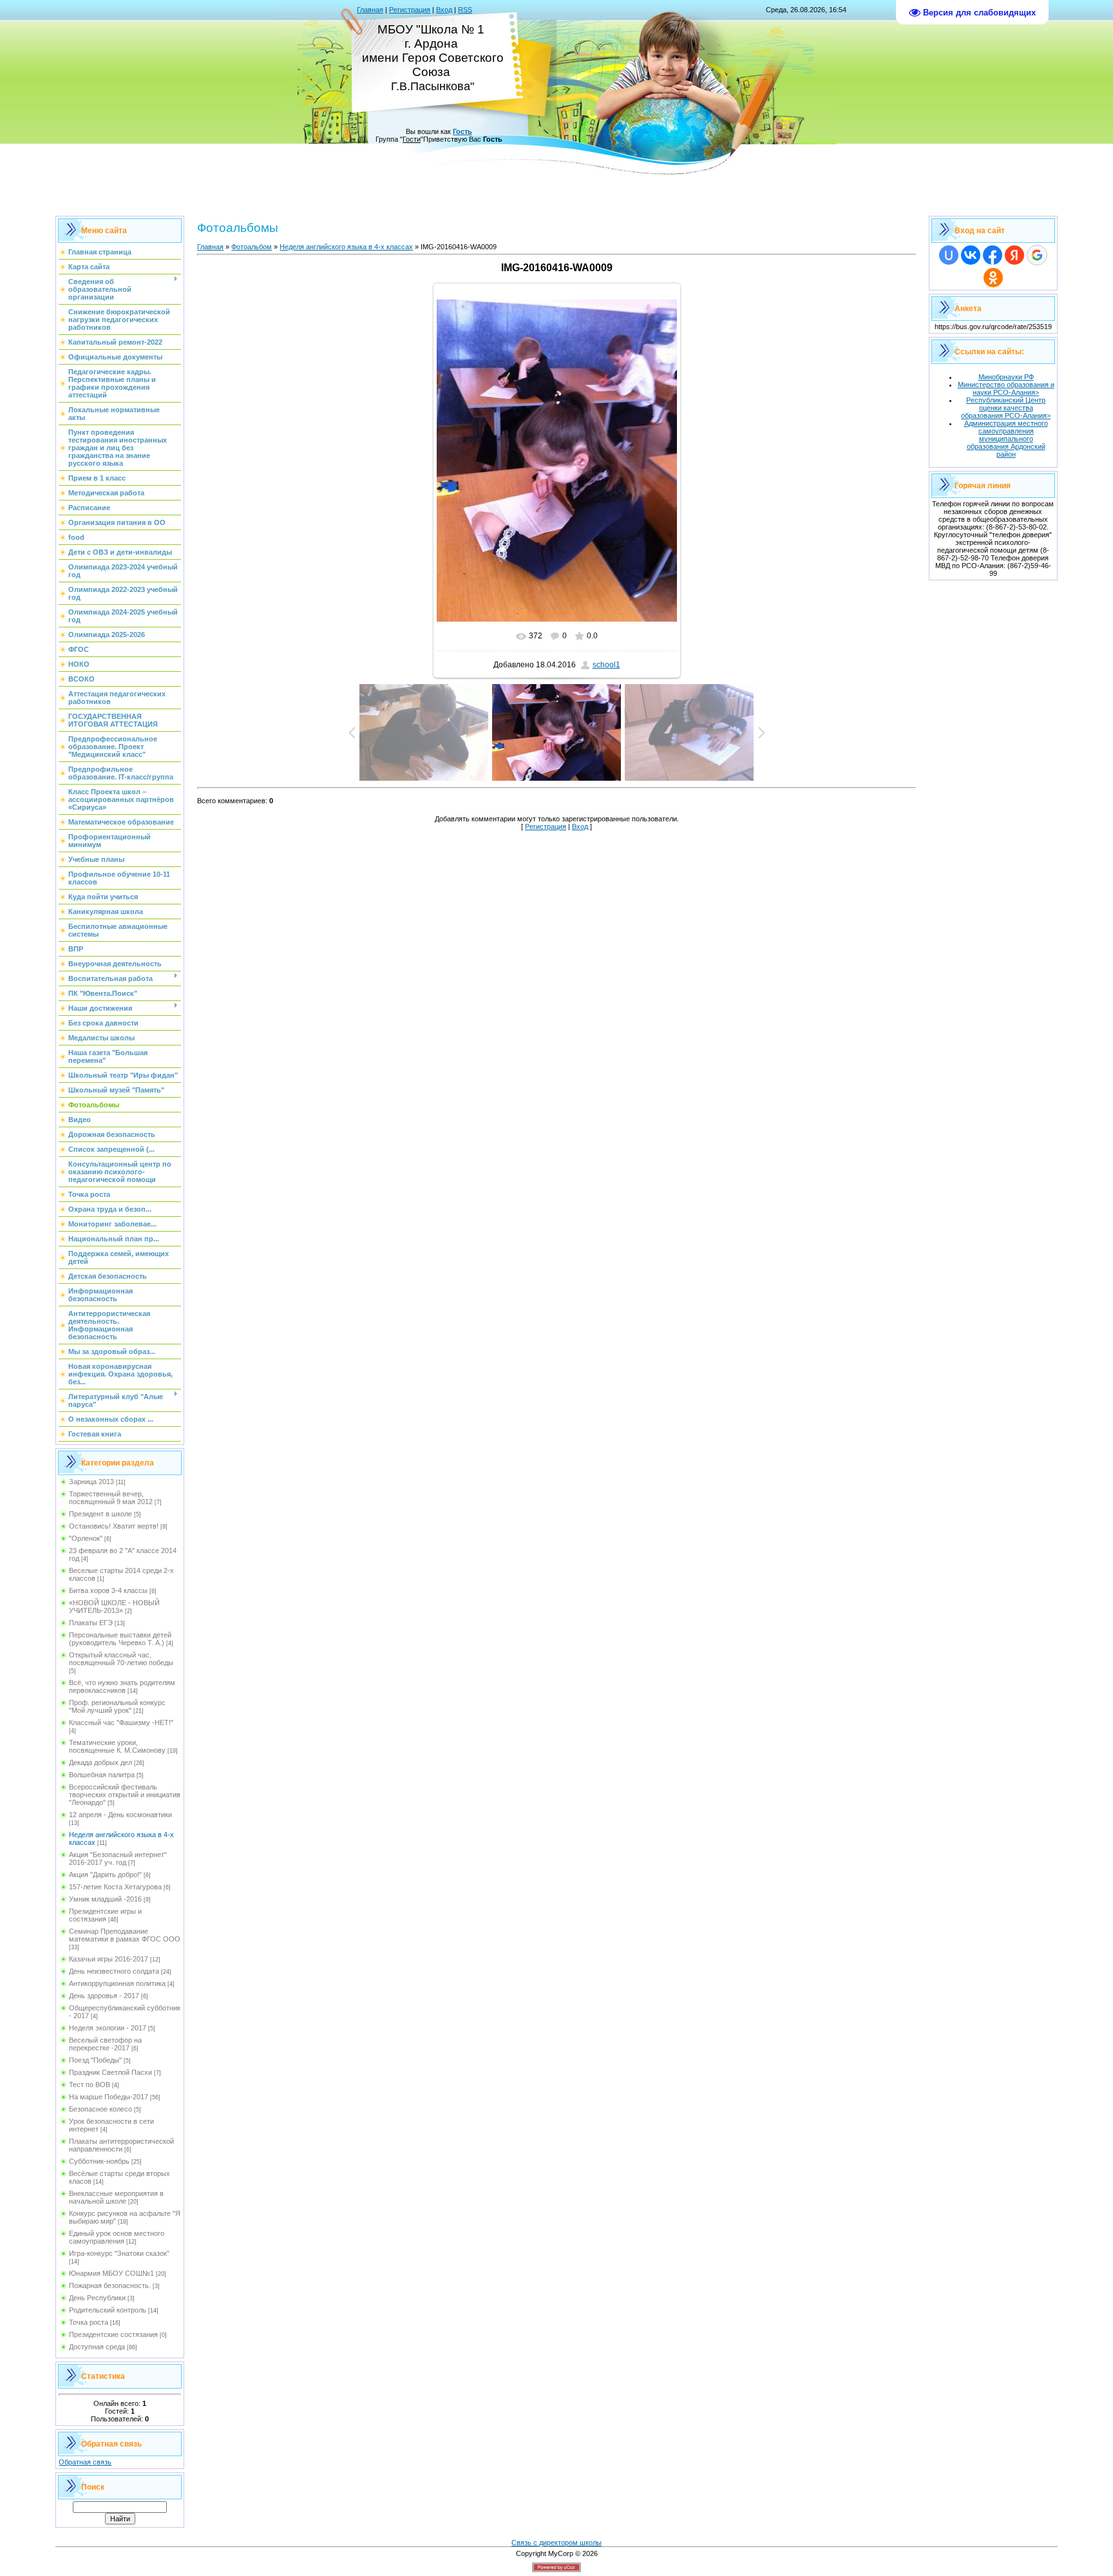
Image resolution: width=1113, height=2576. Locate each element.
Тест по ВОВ (90, 2085)
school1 (606, 665)
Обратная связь (85, 2462)
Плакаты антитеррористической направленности (121, 2145)
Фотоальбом (252, 247)
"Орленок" (86, 1538)
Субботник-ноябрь (99, 2161)
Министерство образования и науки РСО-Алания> (1006, 388)
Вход (444, 10)
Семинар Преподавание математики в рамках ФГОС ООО (125, 1935)
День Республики (97, 2298)
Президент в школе (100, 1514)
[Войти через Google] (1037, 255)
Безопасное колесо (100, 2109)
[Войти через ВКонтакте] (971, 255)
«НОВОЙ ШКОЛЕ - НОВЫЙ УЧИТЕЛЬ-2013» (114, 1607)
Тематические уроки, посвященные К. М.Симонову (117, 1746)
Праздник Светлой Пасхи (110, 2072)
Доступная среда (97, 2347)
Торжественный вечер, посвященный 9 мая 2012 (111, 1498)
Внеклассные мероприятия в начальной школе (116, 2197)
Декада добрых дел (100, 1762)
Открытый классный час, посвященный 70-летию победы (121, 1659)
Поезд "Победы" (95, 2060)
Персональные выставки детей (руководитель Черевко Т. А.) (120, 1639)
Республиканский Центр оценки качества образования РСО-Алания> (1006, 408)
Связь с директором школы (556, 2543)
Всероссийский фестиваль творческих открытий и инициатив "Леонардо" (125, 1795)
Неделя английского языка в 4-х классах (346, 247)
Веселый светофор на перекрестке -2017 (105, 2044)
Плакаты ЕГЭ (91, 1623)
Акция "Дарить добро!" (105, 1875)
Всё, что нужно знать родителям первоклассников (122, 1686)
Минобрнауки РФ (1006, 377)
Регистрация (410, 10)
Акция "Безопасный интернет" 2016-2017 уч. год (118, 1858)
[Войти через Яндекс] (1014, 255)
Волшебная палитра (102, 1775)
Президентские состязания (113, 2334)
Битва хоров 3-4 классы (108, 1590)
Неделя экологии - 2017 (108, 2028)
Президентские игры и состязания (105, 1915)
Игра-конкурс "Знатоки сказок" (119, 2253)
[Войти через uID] (949, 255)
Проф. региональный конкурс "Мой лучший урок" (117, 1706)
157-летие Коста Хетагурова (115, 1887)
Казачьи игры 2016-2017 (109, 1959)
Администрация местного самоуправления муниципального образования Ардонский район (1006, 439)
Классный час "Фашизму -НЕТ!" (121, 1722)
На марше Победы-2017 (109, 2097)
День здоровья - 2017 (104, 1996)
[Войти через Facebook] (993, 255)
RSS (465, 10)
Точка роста (89, 2322)
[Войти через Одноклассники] (993, 278)
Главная (370, 10)
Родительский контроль (108, 2310)
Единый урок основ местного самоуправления (117, 2237)
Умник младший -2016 (105, 1899)
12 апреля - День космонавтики (120, 1815)
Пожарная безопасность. (110, 2285)
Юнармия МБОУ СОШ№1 (111, 2273)
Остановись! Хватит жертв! (114, 1526)
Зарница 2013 (91, 1482)
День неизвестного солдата (114, 1971)
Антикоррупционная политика (117, 1983)
